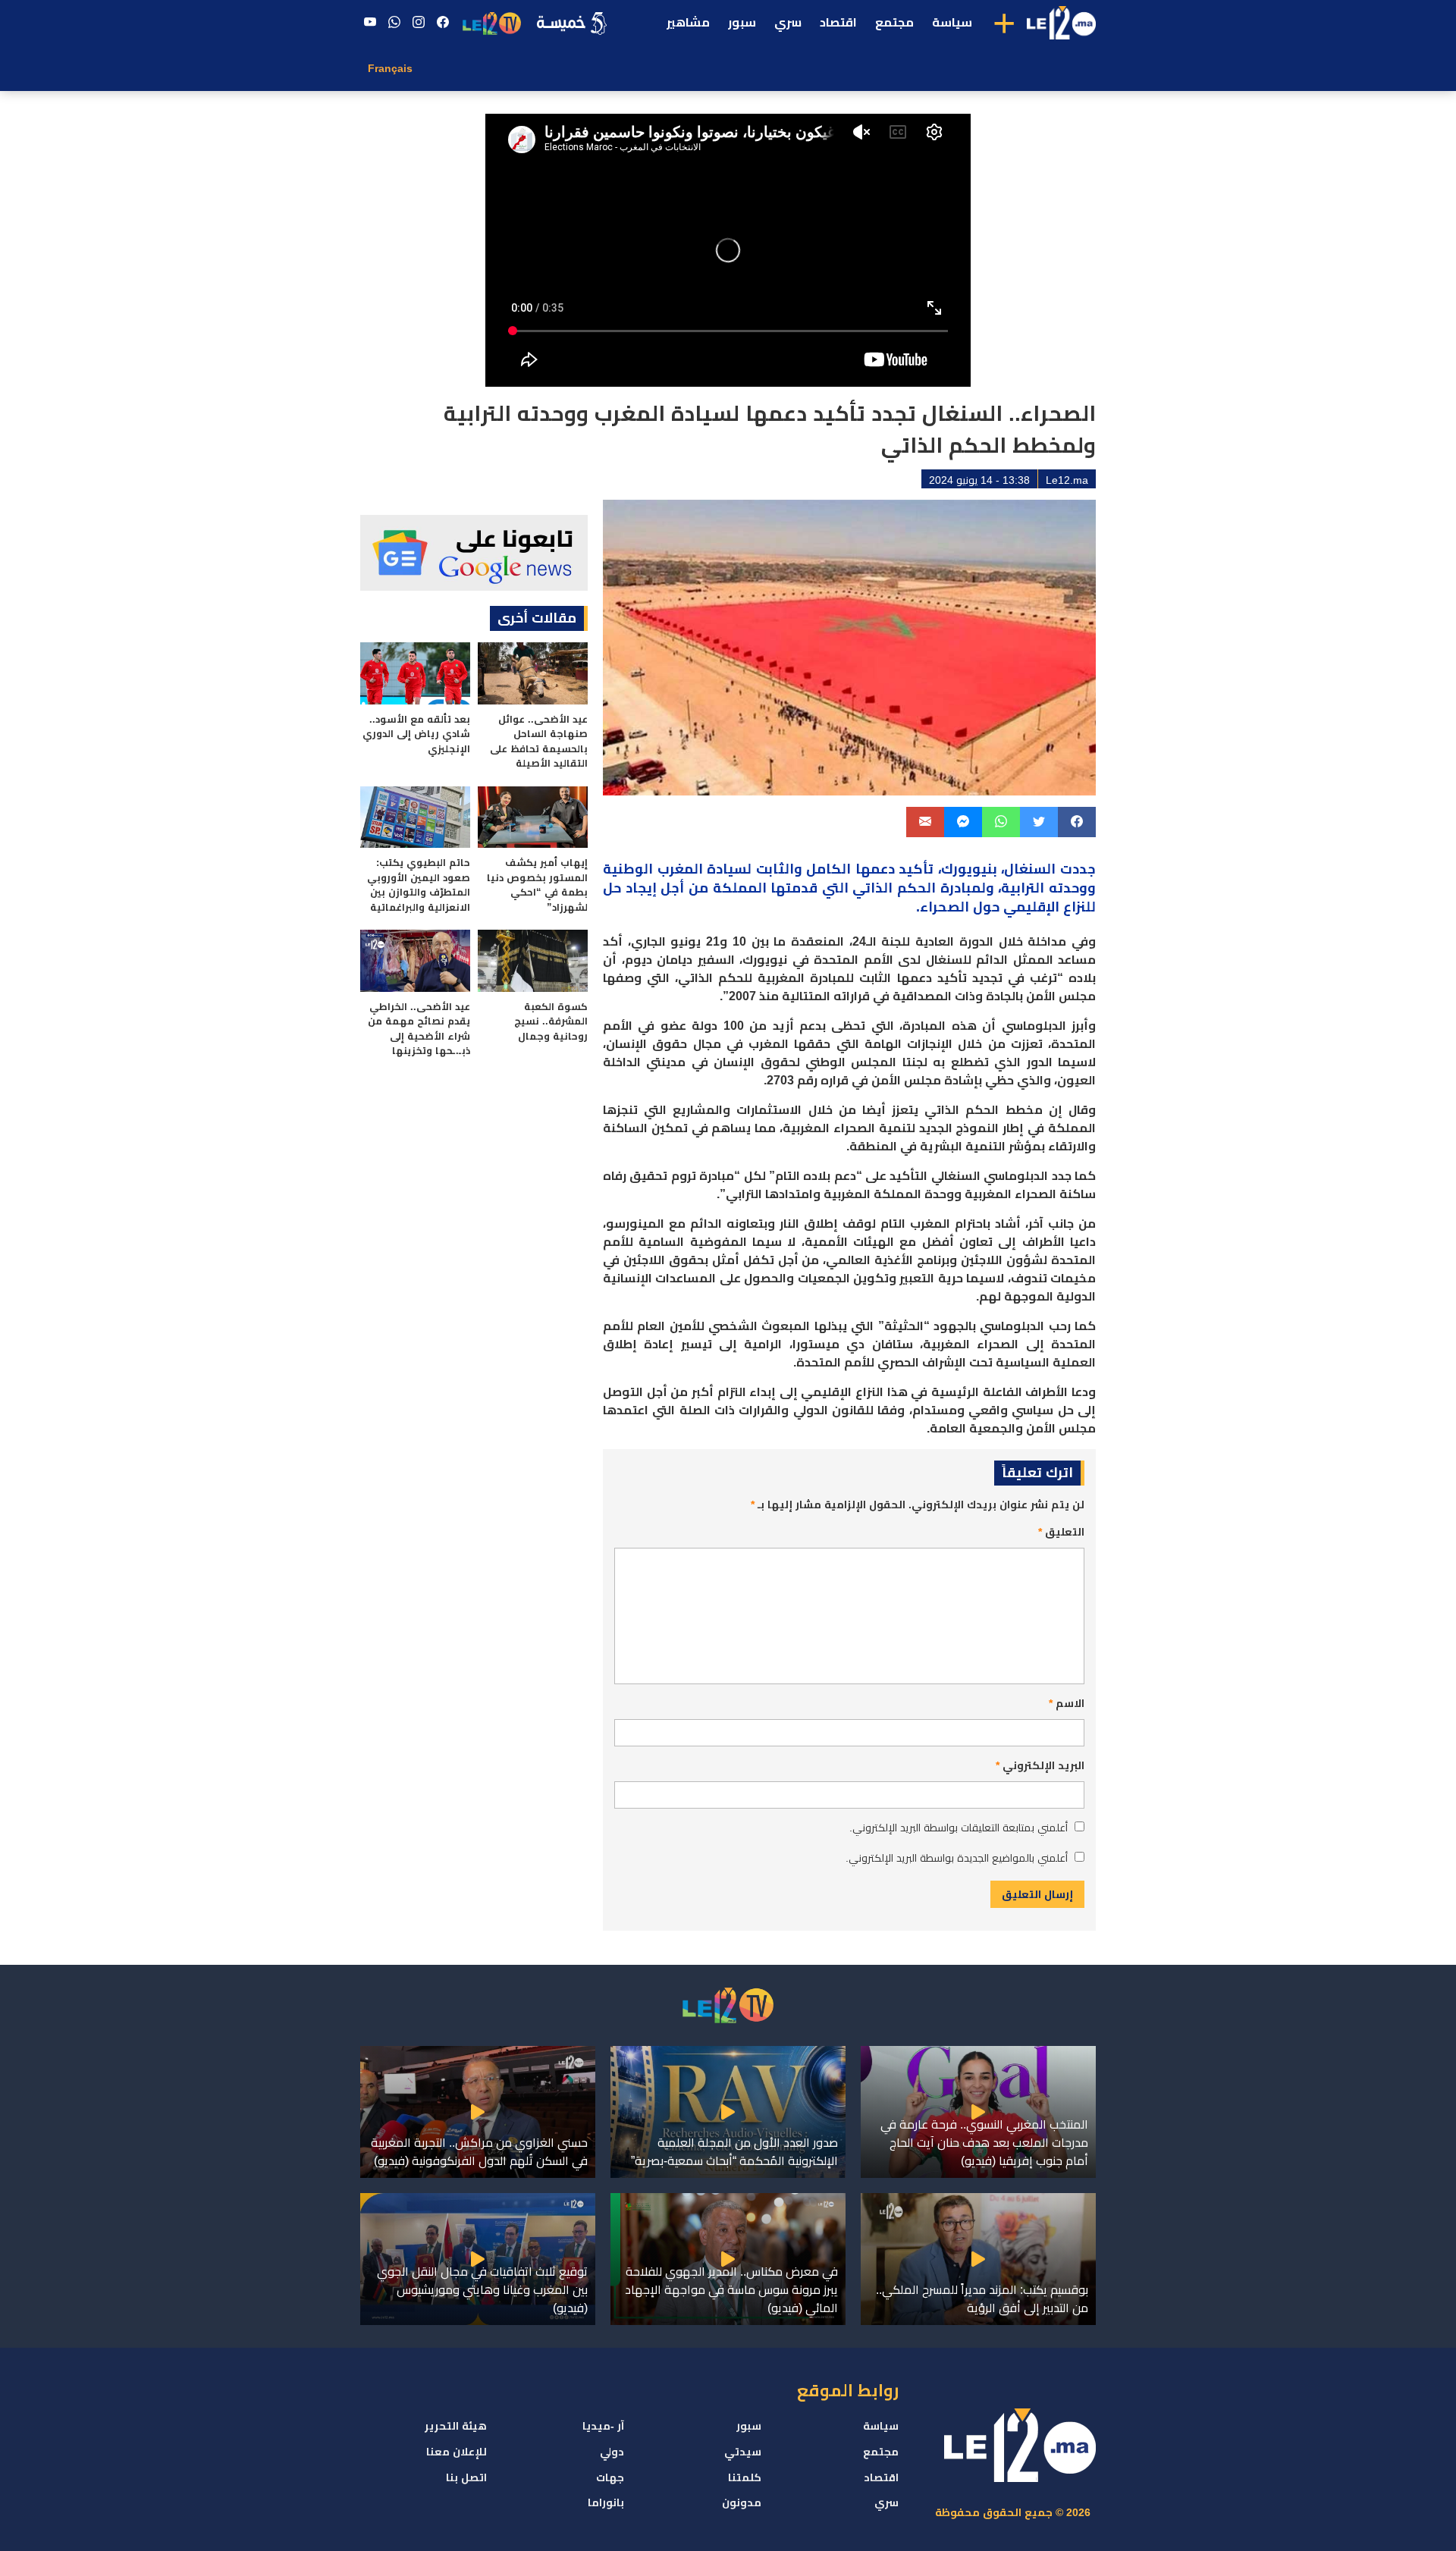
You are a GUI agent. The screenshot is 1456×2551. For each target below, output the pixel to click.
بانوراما (606, 2502)
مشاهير (688, 22)
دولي (612, 2452)
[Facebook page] (443, 23)
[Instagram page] (419, 23)
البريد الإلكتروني (1040, 1765)
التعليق (1061, 1532)
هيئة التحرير (456, 2426)
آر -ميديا (603, 2426)
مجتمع (894, 22)
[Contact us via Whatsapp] (394, 23)
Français (390, 68)
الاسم (1067, 1703)
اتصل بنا (466, 2477)
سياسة (952, 22)
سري (788, 22)
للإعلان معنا (457, 2452)
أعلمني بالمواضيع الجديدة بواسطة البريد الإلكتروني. (957, 1858)
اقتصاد (838, 22)
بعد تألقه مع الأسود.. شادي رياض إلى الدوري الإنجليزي (416, 734)
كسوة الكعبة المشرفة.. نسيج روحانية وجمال (551, 1021)
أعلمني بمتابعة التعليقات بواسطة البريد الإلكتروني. (959, 1828)
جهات (610, 2477)
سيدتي (743, 2452)
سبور (742, 22)
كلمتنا (745, 2477)
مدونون (742, 2502)
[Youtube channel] (370, 23)
